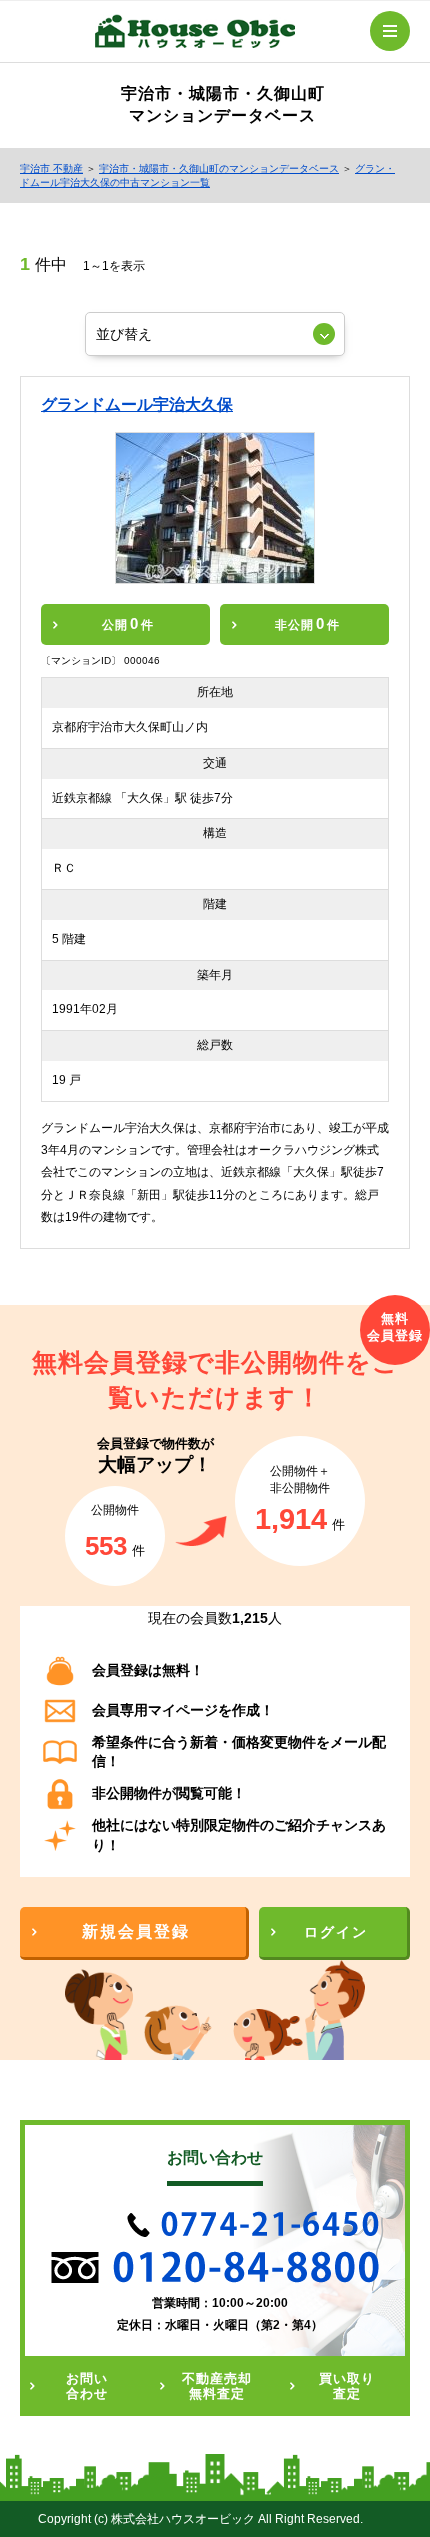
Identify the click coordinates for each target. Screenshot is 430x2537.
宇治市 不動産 (51, 168)
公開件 (128, 623)
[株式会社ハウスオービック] (195, 35)
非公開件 (307, 623)
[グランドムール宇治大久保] (216, 508)
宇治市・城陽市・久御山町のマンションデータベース (219, 168)
